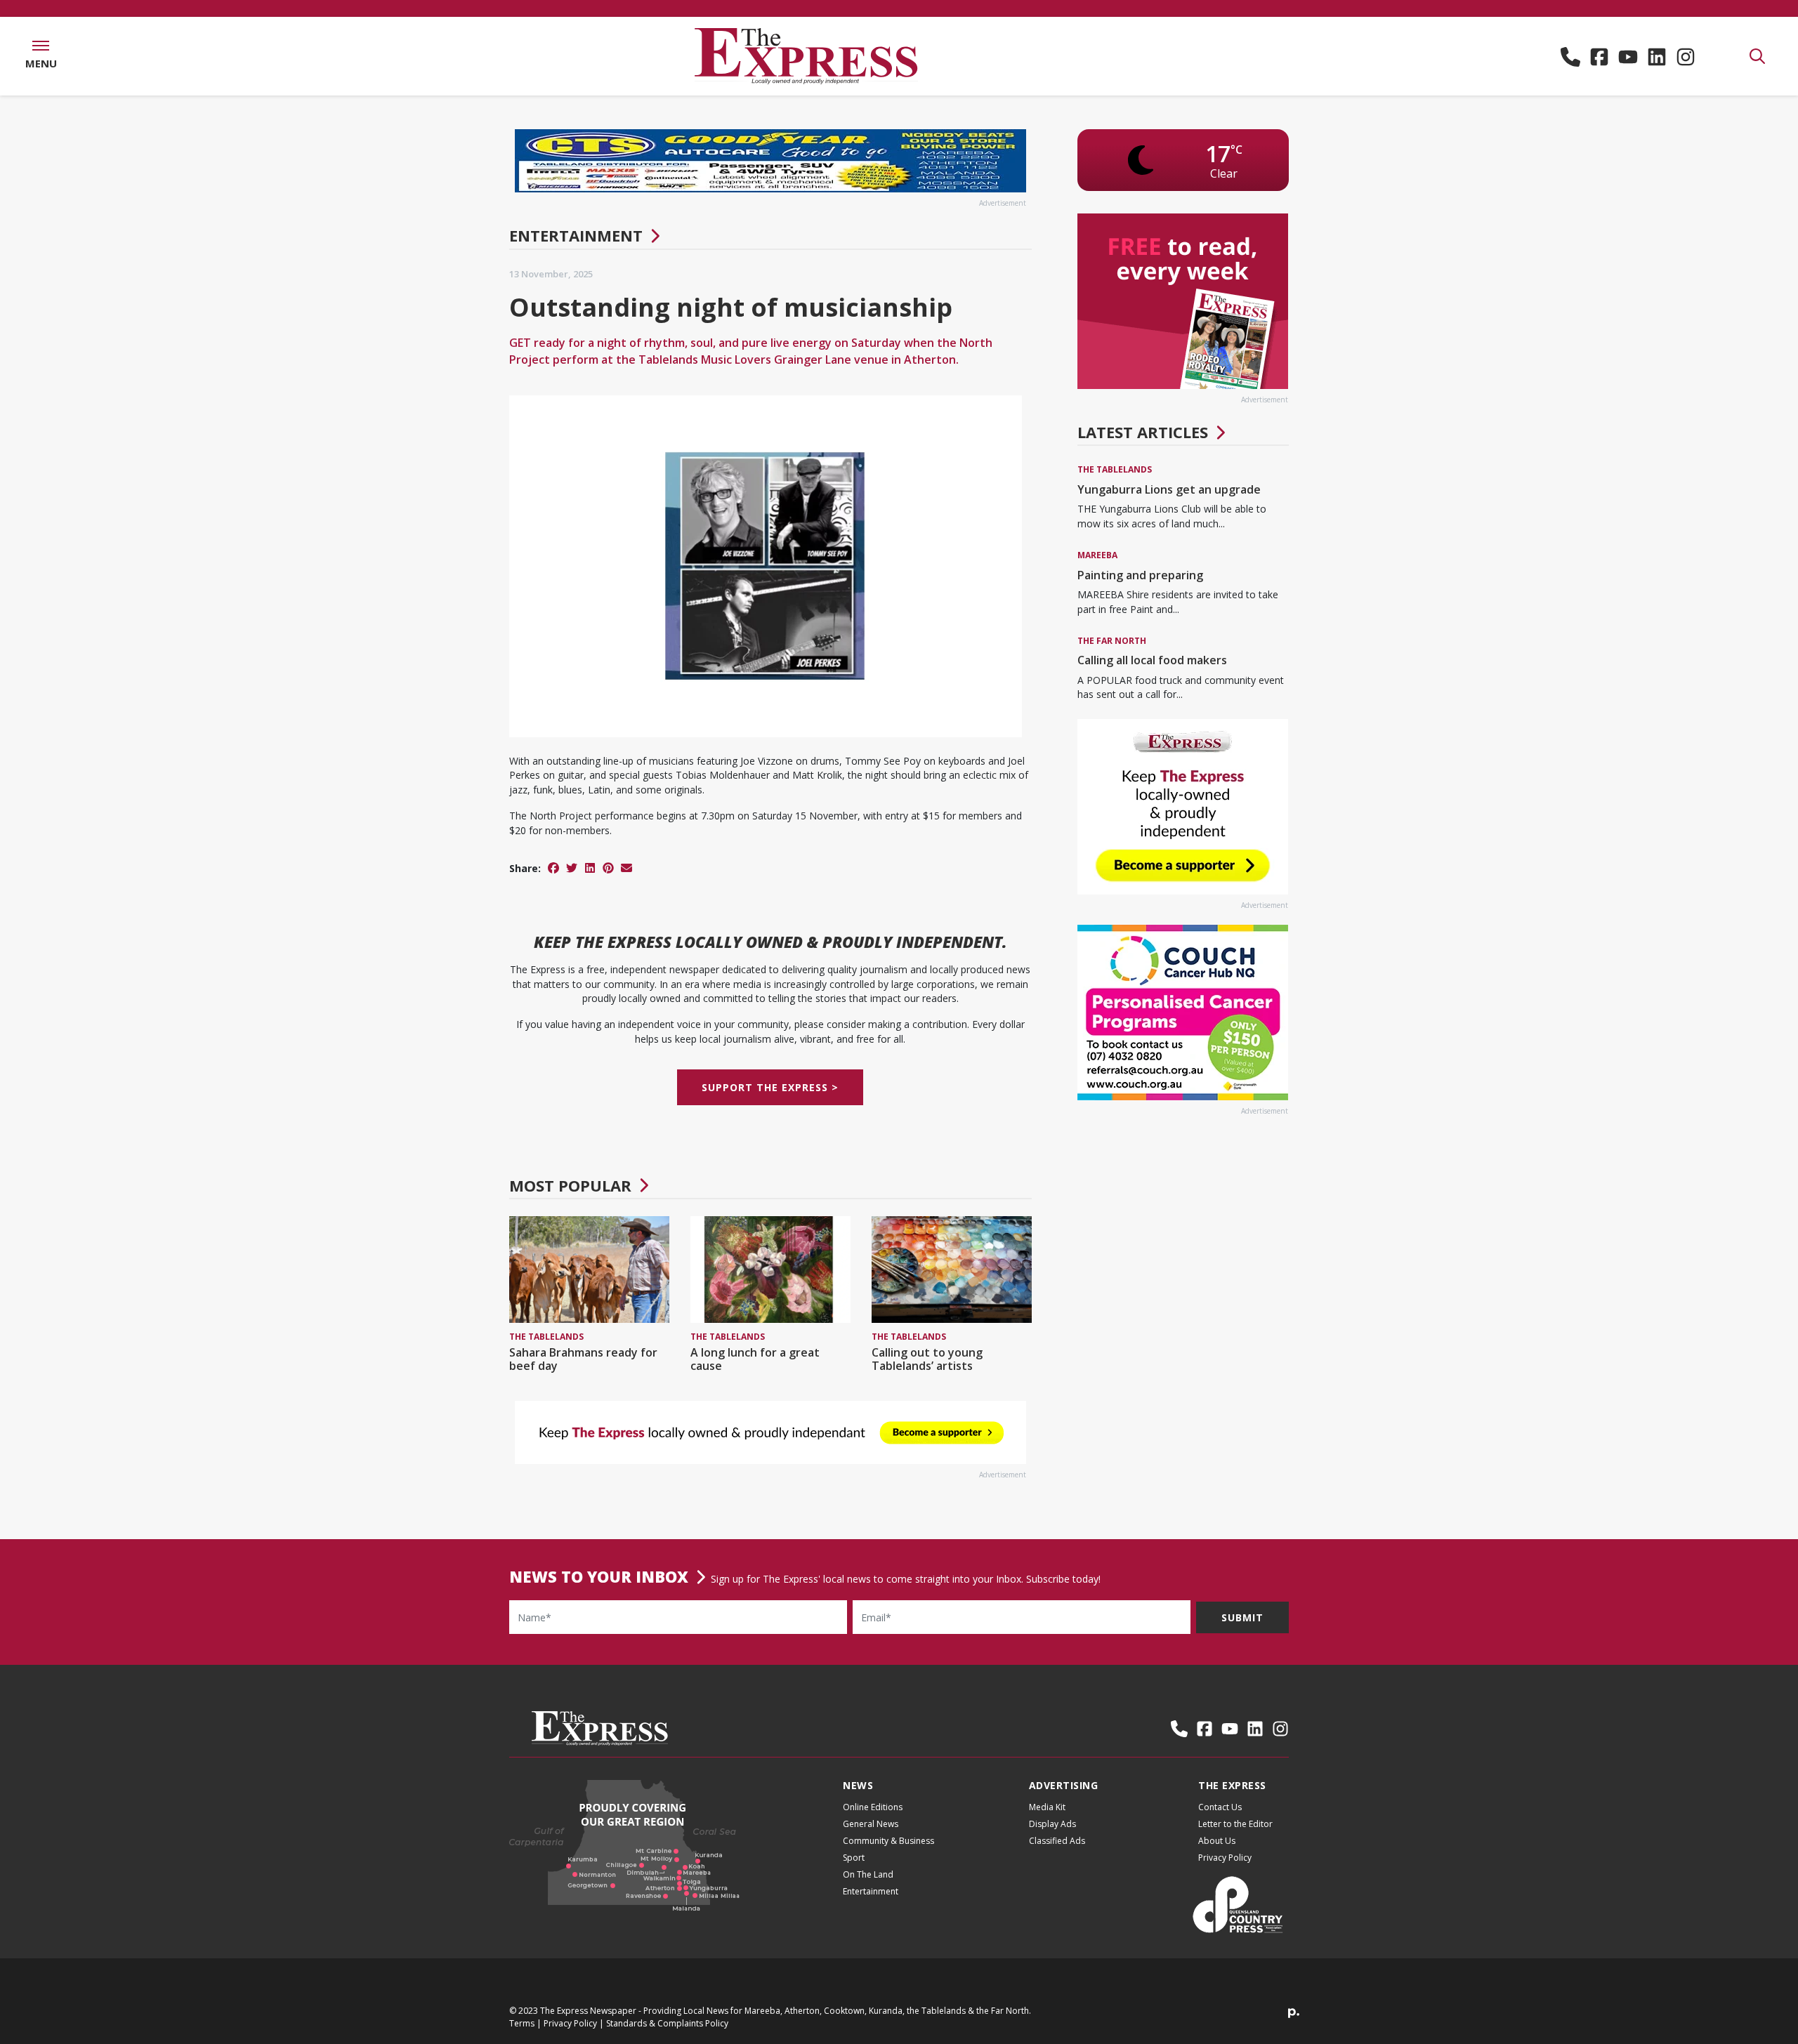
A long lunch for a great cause (755, 1359)
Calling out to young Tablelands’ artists (927, 1359)
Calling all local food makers (1152, 660)
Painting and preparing (1140, 575)
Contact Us (1220, 1807)
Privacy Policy (1225, 1858)
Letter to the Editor (1235, 1824)
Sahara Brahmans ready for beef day (583, 1359)
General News (871, 1824)
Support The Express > (770, 1087)
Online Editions (873, 1807)
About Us (1217, 1841)
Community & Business (888, 1841)
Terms (522, 2023)
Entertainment (576, 235)
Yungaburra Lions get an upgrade (1169, 489)
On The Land (868, 1874)
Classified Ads (1057, 1841)
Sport (854, 1858)
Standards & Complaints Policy (667, 2023)
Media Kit (1047, 1807)
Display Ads (1052, 1824)
